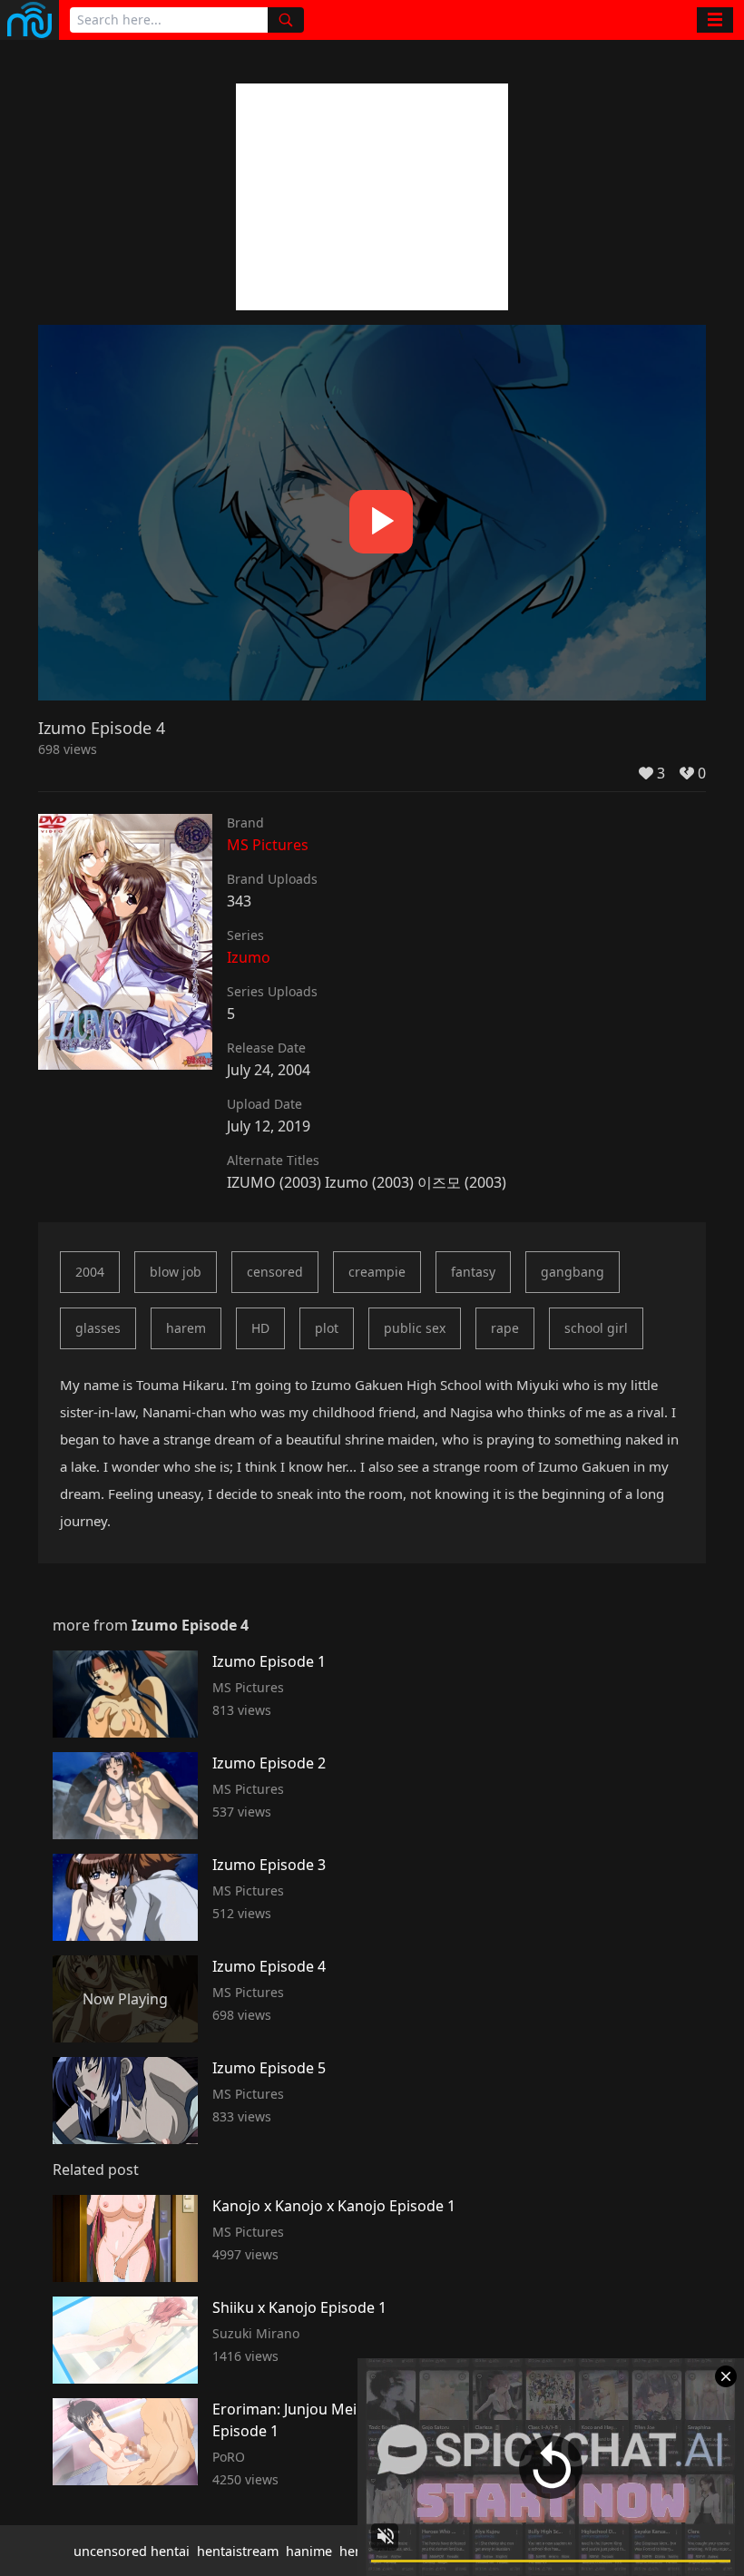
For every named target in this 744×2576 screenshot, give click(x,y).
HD (260, 1328)
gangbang (573, 1272)
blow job (176, 1272)
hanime (309, 2551)
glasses (98, 1328)
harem (186, 1328)
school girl (596, 1328)
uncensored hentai (132, 2551)
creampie (377, 1272)
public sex (415, 1328)
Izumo (249, 957)
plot (327, 1328)
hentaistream (238, 2551)
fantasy (473, 1272)
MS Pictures (268, 845)
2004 (90, 1272)
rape (505, 1328)
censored (275, 1272)
